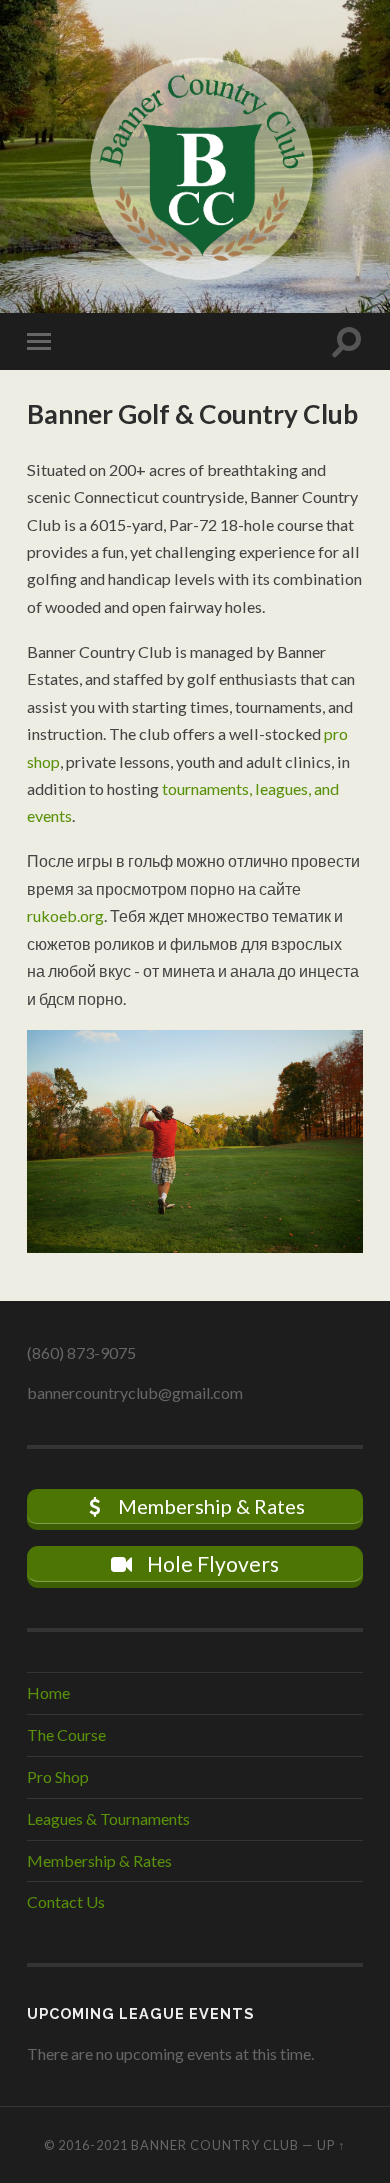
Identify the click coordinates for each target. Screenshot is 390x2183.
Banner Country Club (215, 2145)
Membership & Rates (99, 1860)
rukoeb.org (65, 915)
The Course (66, 1734)
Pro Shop (58, 1776)
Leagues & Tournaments (108, 1818)
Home (48, 1692)
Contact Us (66, 1901)
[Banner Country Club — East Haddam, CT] (194, 155)
